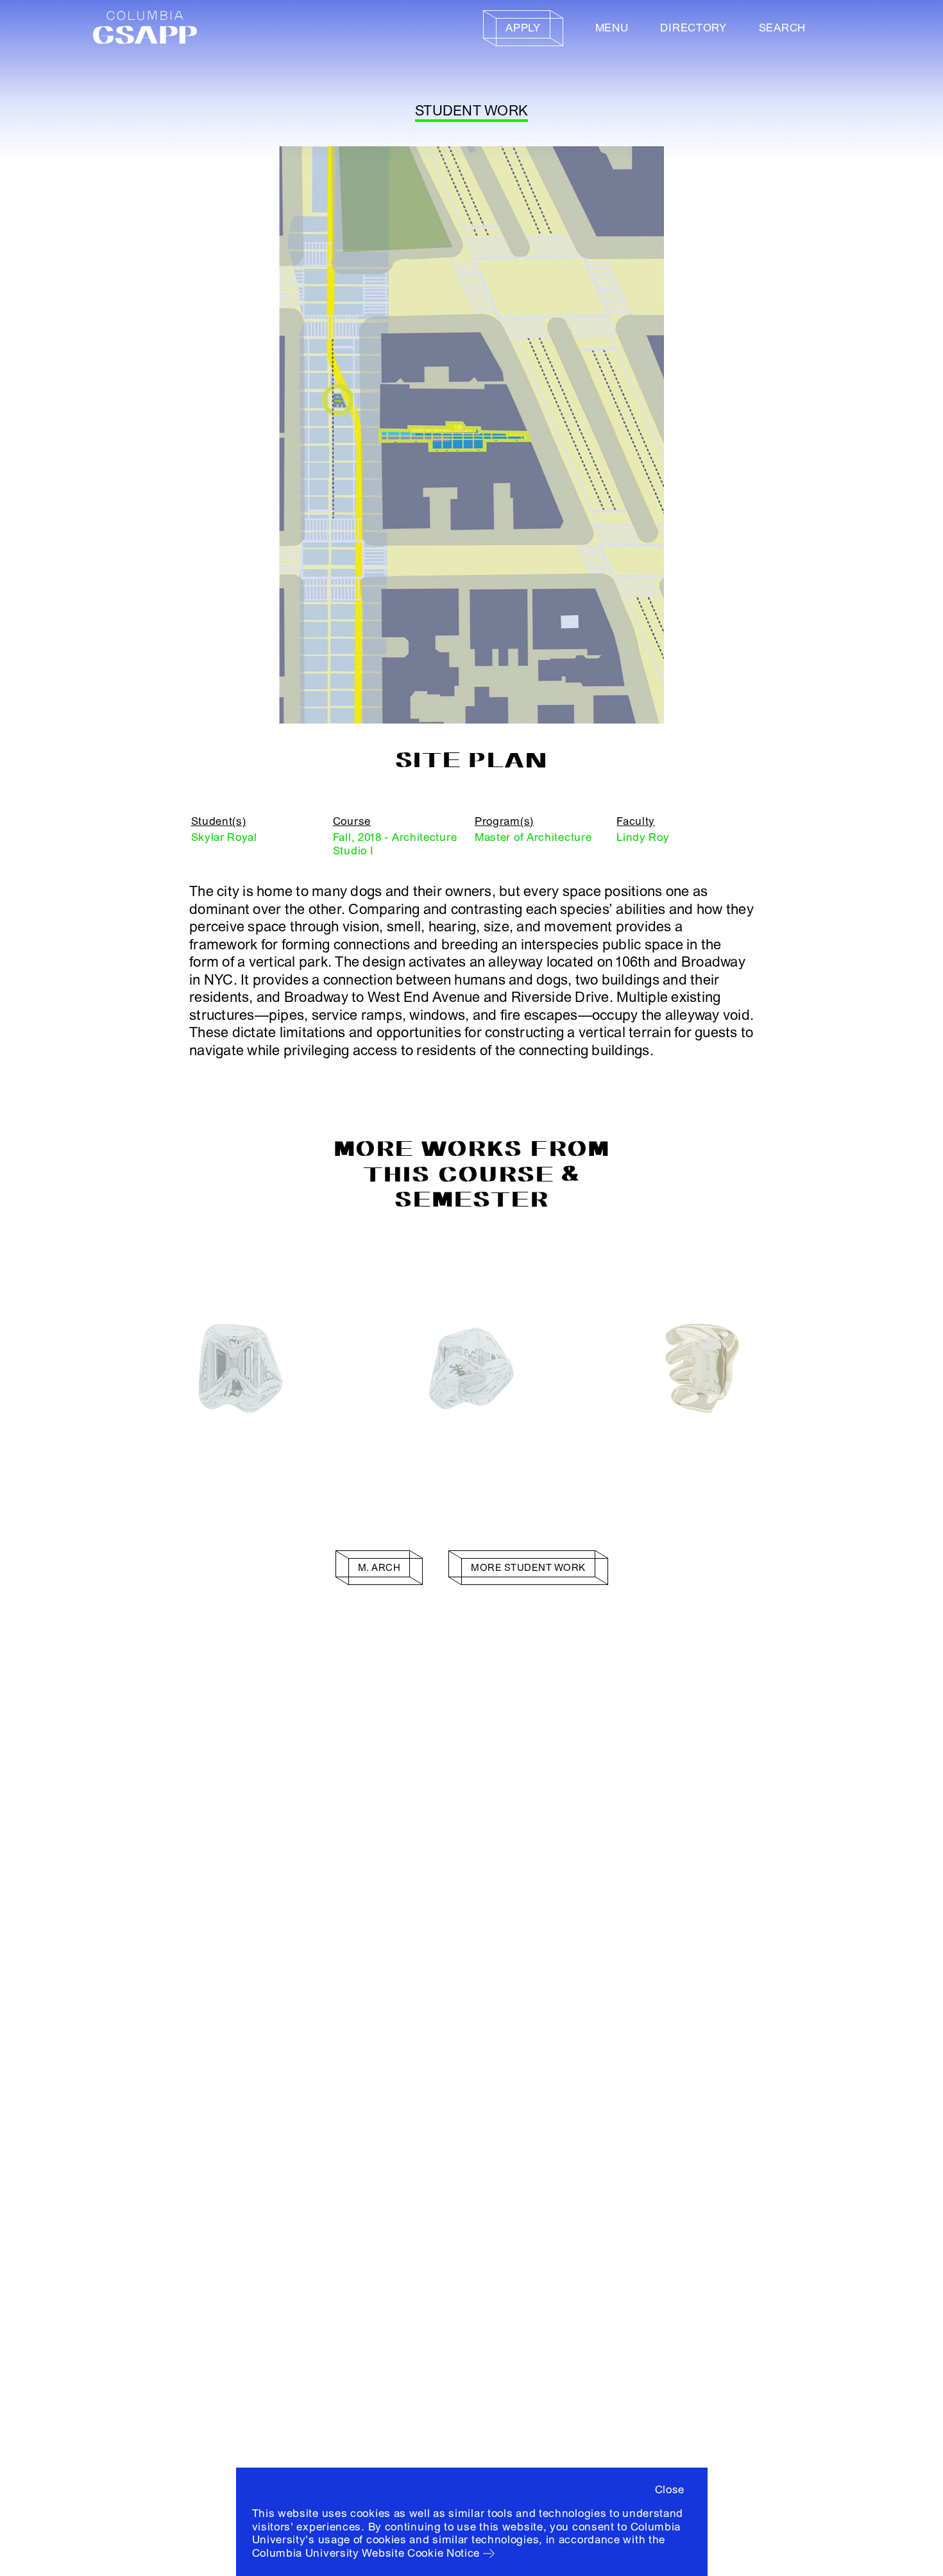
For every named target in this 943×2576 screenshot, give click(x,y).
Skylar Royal (224, 837)
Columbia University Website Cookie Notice (366, 2553)
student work (471, 111)
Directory (693, 28)
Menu (612, 28)
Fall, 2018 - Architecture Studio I (395, 844)
